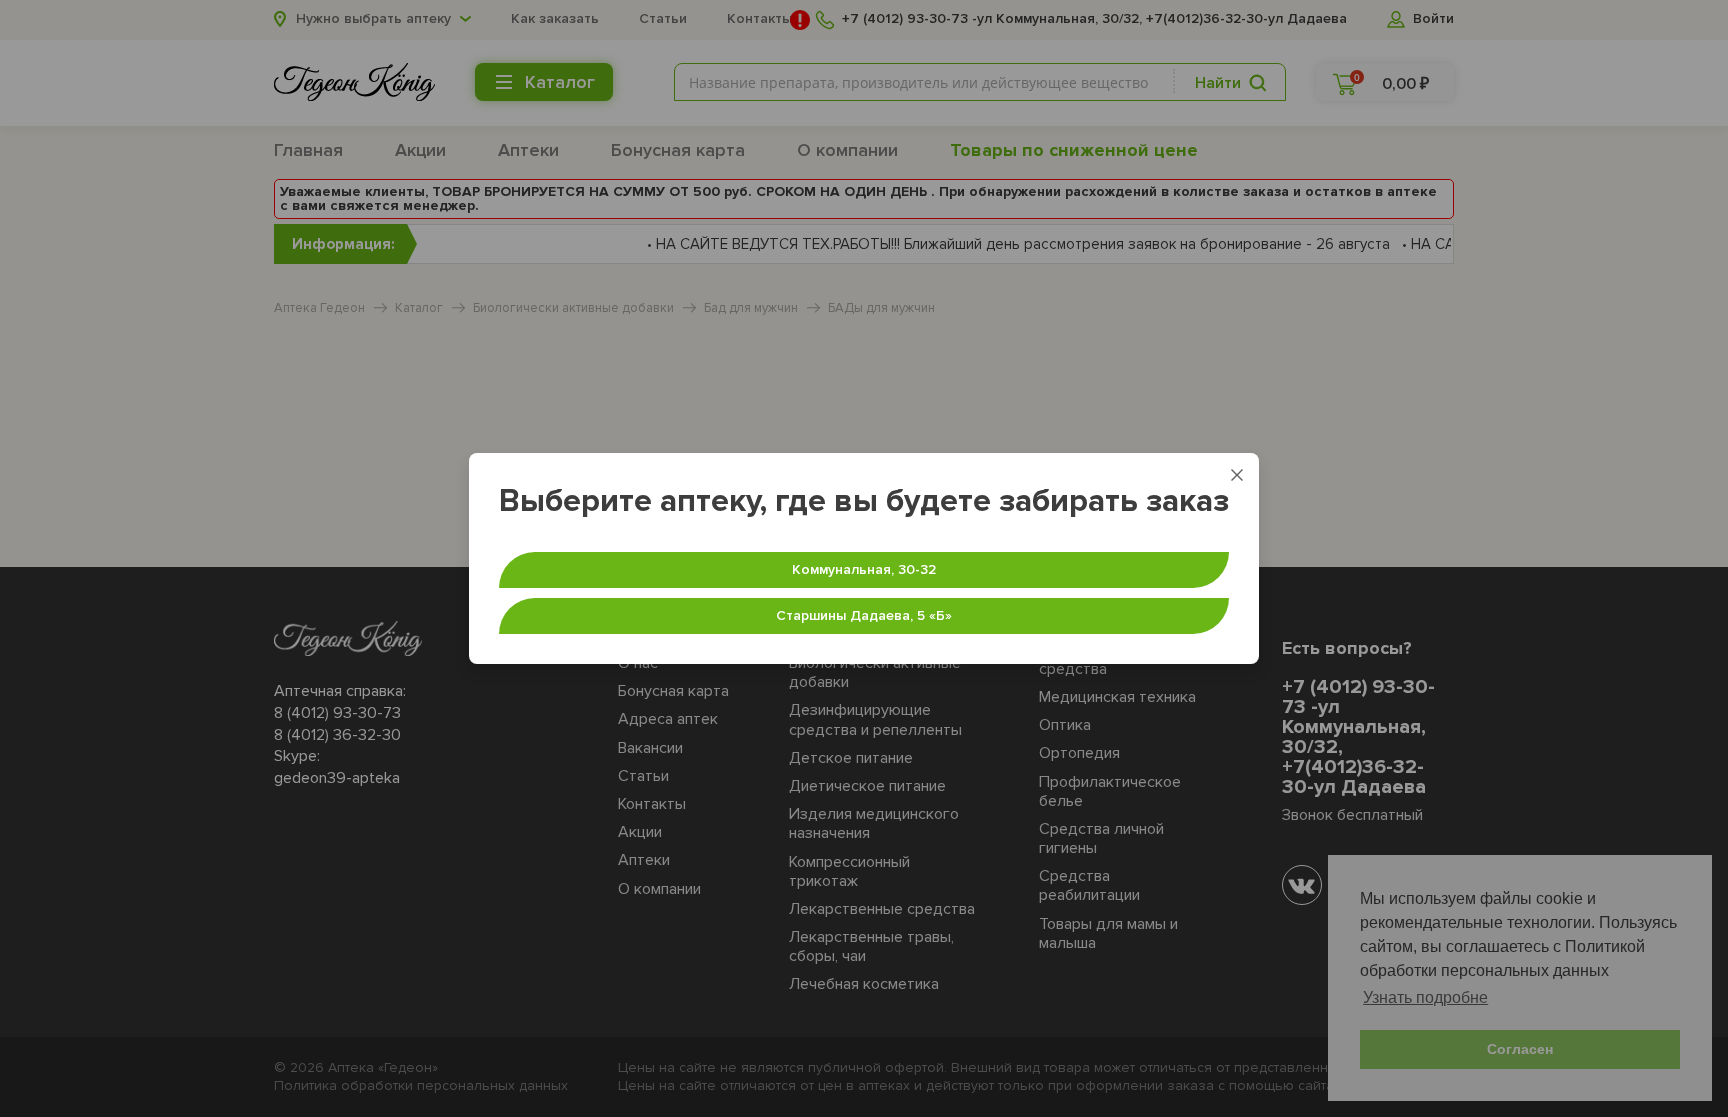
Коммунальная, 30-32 (864, 569)
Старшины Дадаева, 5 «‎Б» (864, 615)
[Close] (1237, 475)
